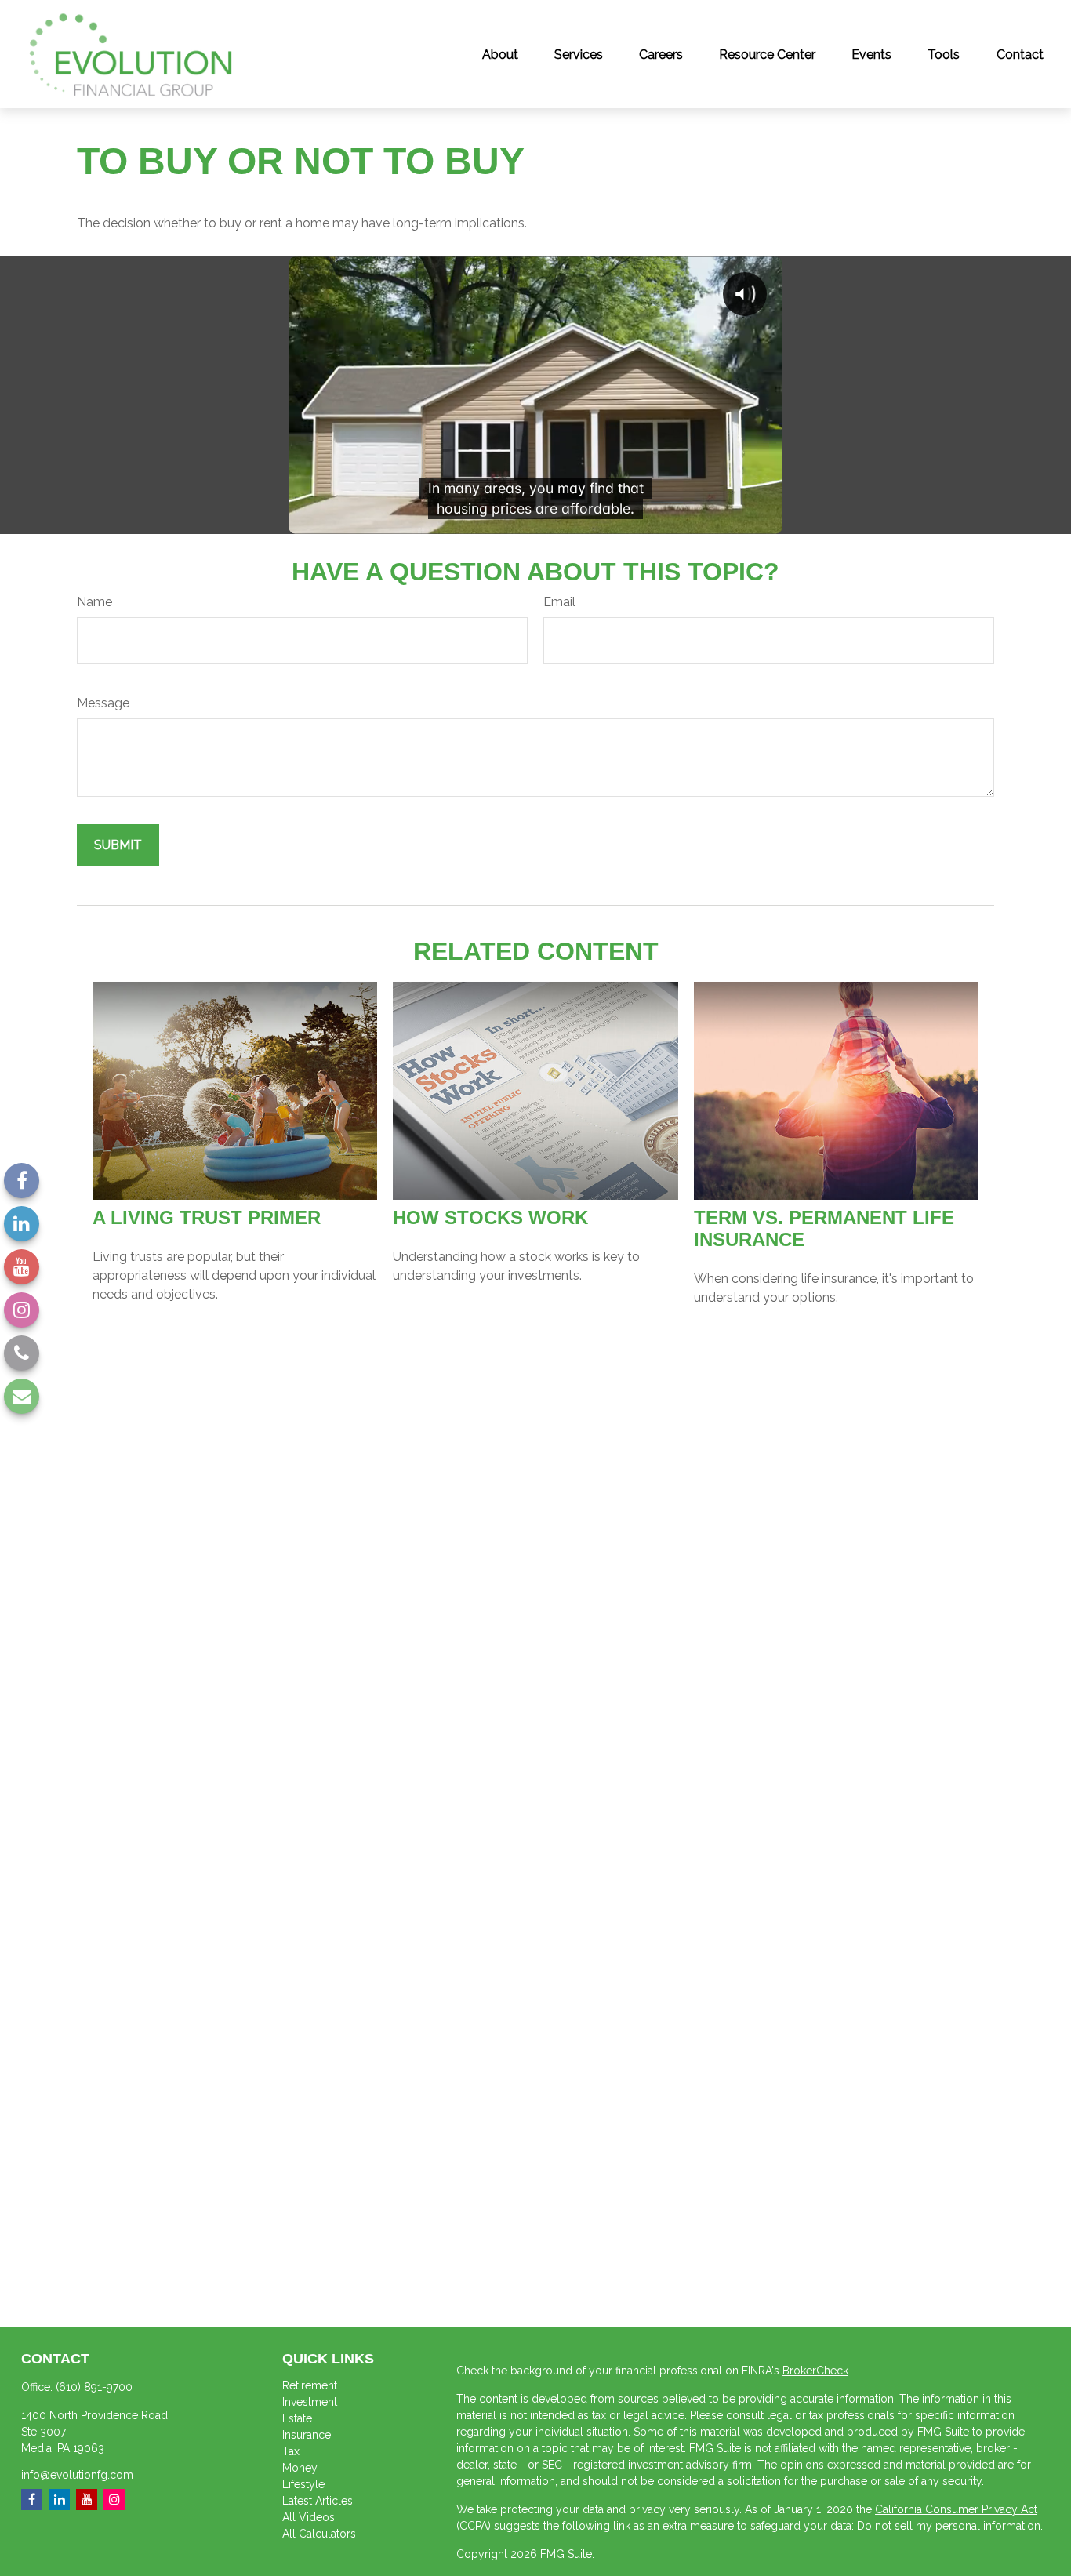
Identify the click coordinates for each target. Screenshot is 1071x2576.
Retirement (310, 2385)
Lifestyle (303, 2484)
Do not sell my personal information (949, 2526)
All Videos (309, 2517)
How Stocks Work (490, 1217)
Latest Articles (318, 2501)
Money (300, 2468)
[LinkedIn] (22, 1224)
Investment (310, 2402)
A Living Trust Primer (207, 1217)
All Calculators (319, 2534)
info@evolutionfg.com (77, 2475)
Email (559, 602)
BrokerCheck (815, 2371)
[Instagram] (22, 1310)
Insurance (307, 2435)
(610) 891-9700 (94, 2387)
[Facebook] (22, 1181)
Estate (297, 2418)
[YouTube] (22, 1267)
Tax (291, 2451)
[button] (500, 54)
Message (103, 703)
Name (94, 602)
